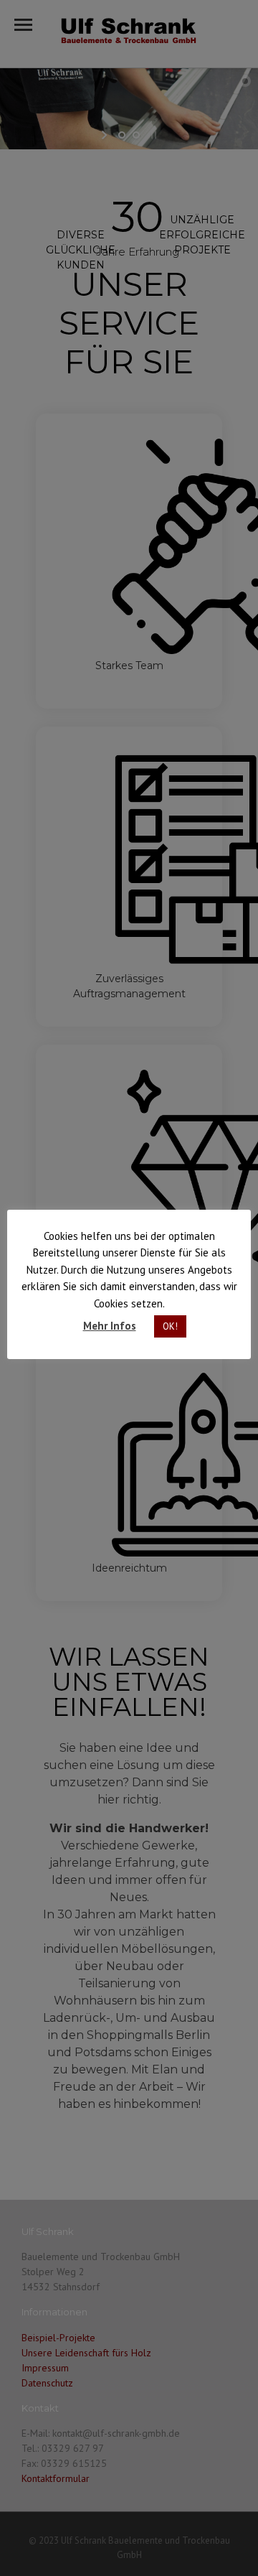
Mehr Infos (110, 1326)
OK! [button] (170, 1326)
